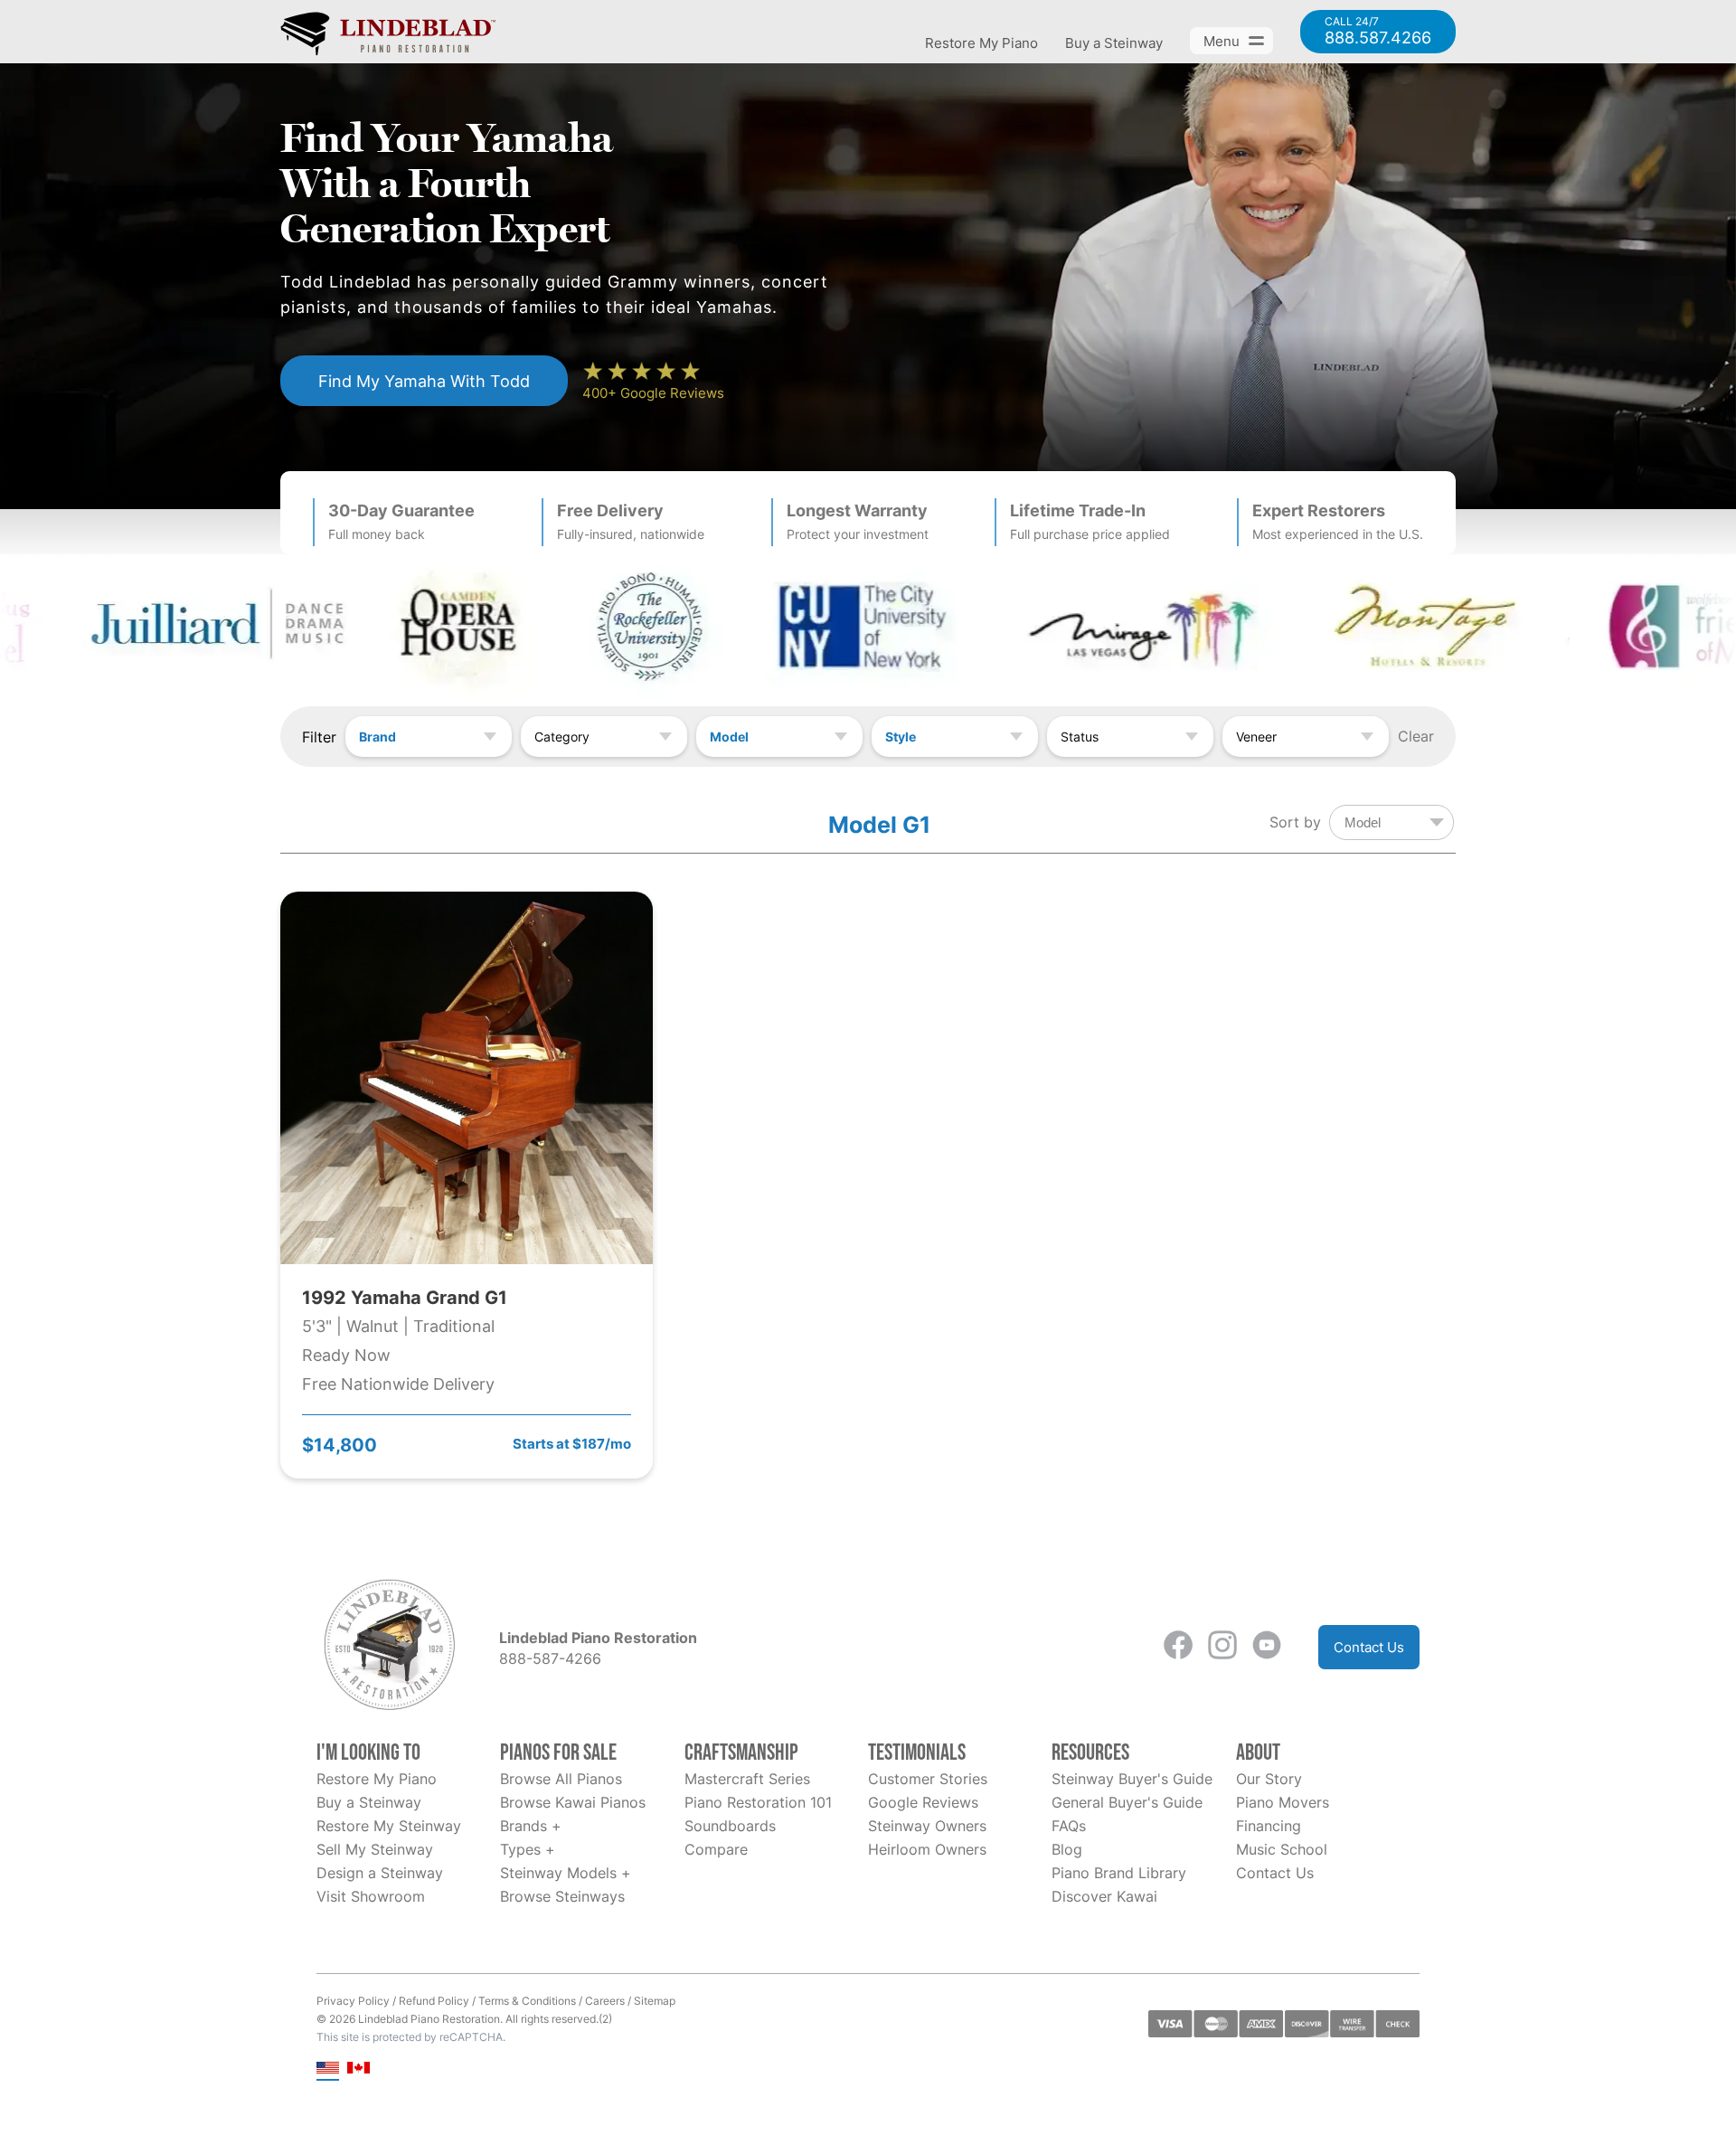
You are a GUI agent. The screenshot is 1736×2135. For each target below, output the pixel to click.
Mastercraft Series (747, 1779)
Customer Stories (928, 1779)
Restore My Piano (981, 43)
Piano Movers (1283, 1802)
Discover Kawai (1104, 1896)
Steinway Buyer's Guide (1132, 1779)
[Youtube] (1267, 1647)
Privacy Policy (353, 2001)
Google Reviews (923, 1802)
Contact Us (1369, 1647)
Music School (1282, 1849)
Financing (1269, 1826)
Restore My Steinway (389, 1826)
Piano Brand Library (1119, 1873)
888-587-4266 (550, 1658)
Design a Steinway (380, 1873)
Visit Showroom (371, 1896)
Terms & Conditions (527, 2001)
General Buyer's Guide (1127, 1802)
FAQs (1069, 1826)
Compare (716, 1849)
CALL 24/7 (1378, 32)
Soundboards (730, 1826)
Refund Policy (434, 2001)
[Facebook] (1178, 1647)
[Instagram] (1222, 1647)
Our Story (1269, 1779)
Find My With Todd (424, 381)
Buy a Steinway (1114, 43)
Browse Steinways (562, 1896)
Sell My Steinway (375, 1849)
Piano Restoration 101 (758, 1802)
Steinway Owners (927, 1826)
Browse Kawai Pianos (573, 1802)
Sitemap (655, 2001)
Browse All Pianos (561, 1779)
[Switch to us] (328, 2069)
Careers (605, 2001)
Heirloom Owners (927, 1849)
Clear (1416, 736)
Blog (1067, 1849)
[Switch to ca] (359, 2069)
